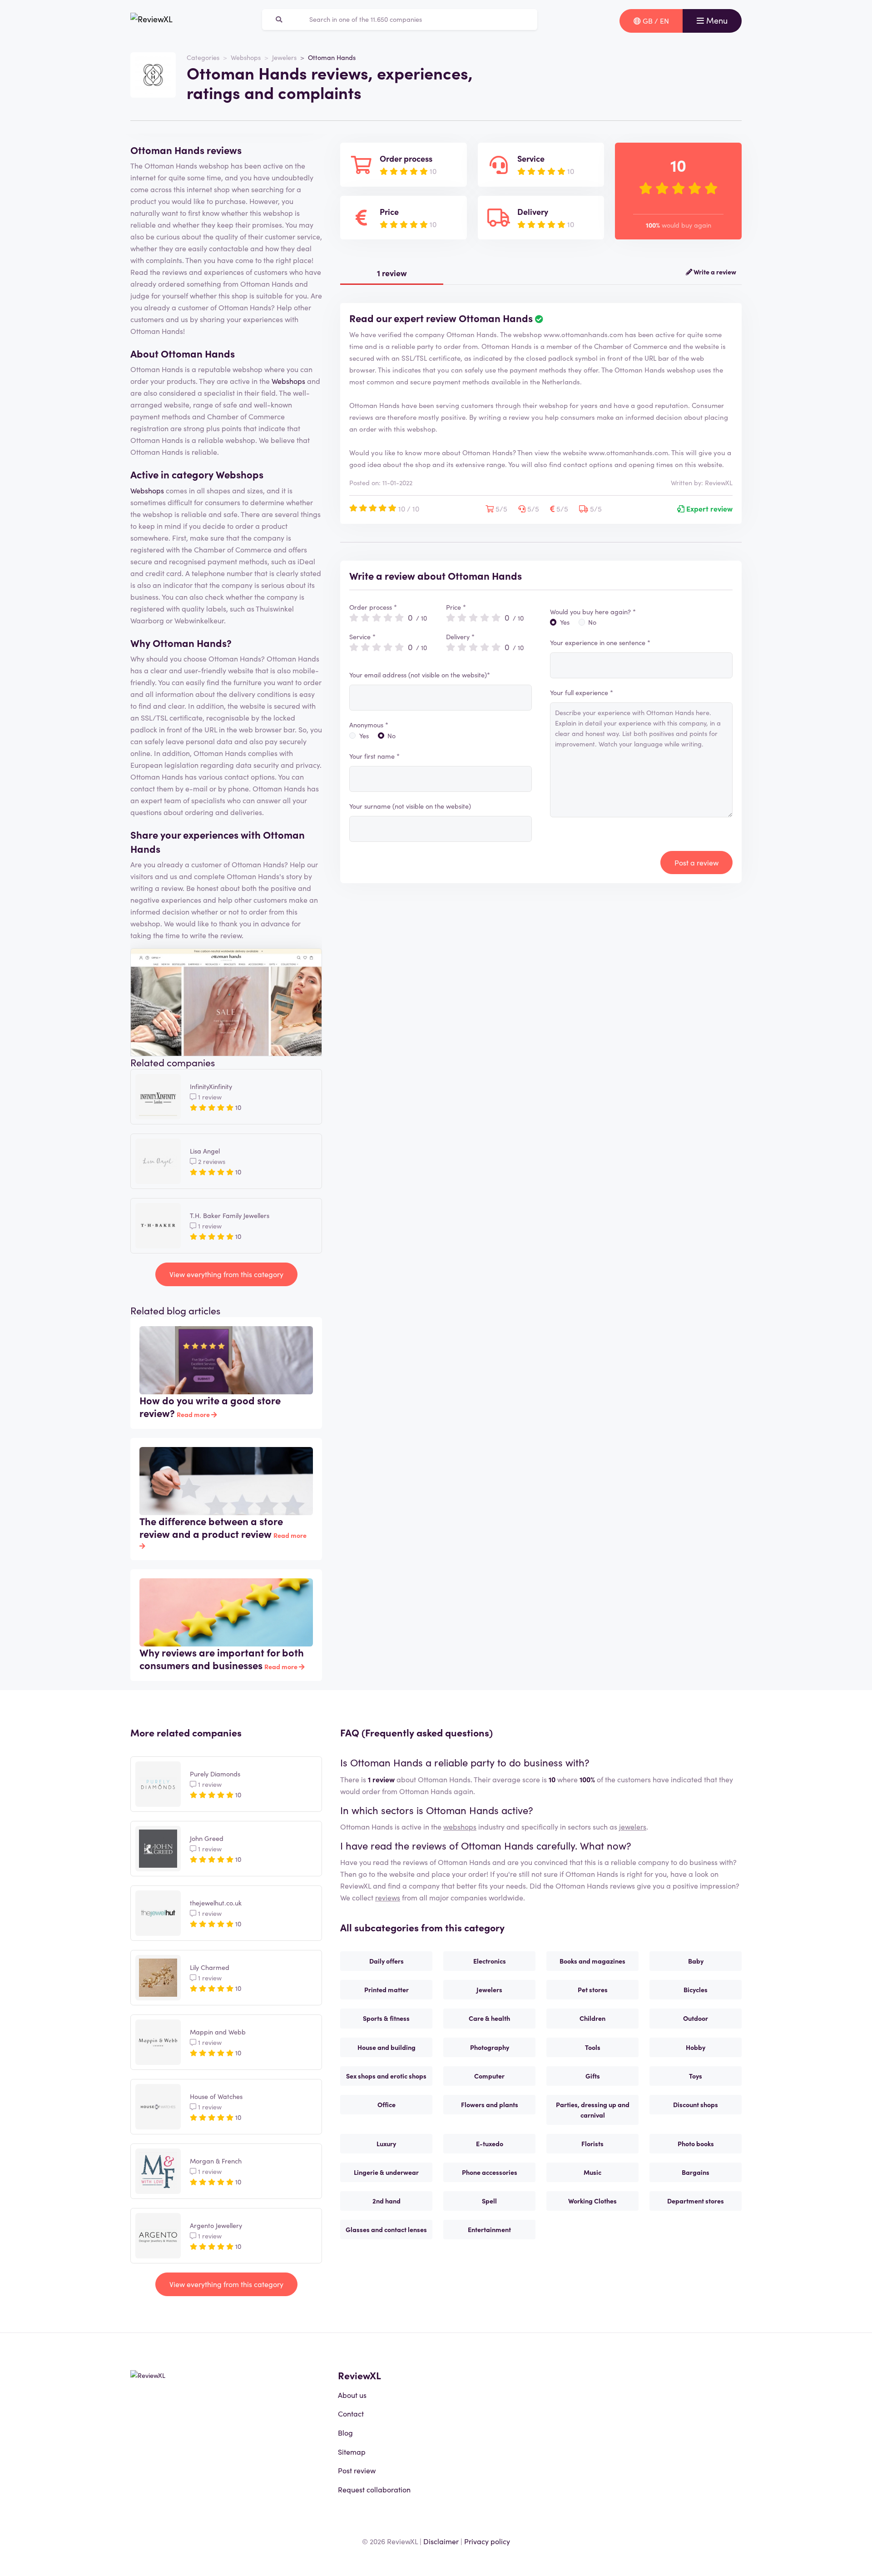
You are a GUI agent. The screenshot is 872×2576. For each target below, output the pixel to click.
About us (352, 2395)
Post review (357, 2470)
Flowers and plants (490, 2104)
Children (592, 2018)
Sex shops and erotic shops (386, 2076)
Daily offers (386, 1961)
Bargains (696, 2172)
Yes (364, 736)
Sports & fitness (386, 2018)
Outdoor (696, 2018)
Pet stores (593, 1989)
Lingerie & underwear (386, 2172)
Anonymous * (369, 725)
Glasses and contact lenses (386, 2229)
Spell (489, 2201)
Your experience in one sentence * (600, 642)
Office (386, 2104)
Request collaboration (374, 2489)
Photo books (696, 2143)
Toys (696, 2076)
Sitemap (352, 2452)
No (391, 736)
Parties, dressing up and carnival (593, 2110)
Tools (593, 2047)
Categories (203, 57)
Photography (490, 2047)
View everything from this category (226, 1274)
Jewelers (284, 57)
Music (592, 2172)
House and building (386, 2047)
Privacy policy (487, 2541)
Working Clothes (592, 2201)
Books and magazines (592, 1961)
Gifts (593, 2076)
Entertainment (489, 2229)
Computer (489, 2076)
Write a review (714, 272)
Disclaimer (441, 2541)
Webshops (246, 57)
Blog (345, 2432)
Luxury (386, 2143)
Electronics (490, 1961)
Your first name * (374, 756)
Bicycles (696, 1989)
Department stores (696, 2201)
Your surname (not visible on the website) (410, 806)
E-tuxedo (490, 2143)
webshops (460, 1826)
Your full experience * (582, 692)
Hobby (696, 2047)
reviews (388, 1897)
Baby (696, 1961)
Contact (351, 2413)
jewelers (633, 1826)
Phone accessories (490, 2172)
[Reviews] (151, 21)
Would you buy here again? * (593, 612)
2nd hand (386, 2201)
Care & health (489, 2018)
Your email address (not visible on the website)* (420, 675)
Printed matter (386, 1989)
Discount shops (696, 2104)
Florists (592, 2143)
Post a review (696, 862)
